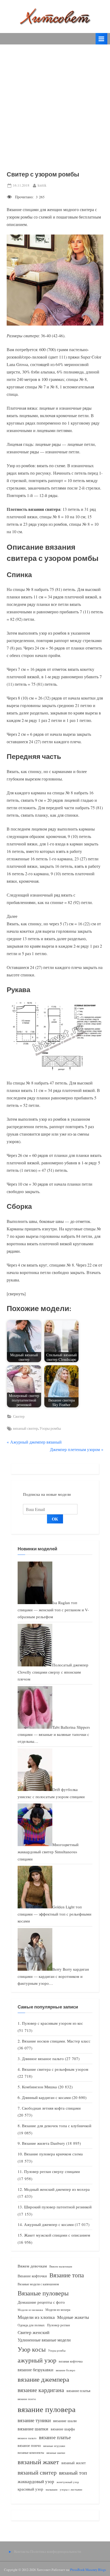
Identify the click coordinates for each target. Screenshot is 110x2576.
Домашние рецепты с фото (41, 2302)
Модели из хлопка (36, 2317)
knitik (42, 185)
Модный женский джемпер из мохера (57, 2189)
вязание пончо (27, 2399)
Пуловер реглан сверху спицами (52, 2171)
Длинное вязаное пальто (43, 2059)
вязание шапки (33, 2429)
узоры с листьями (71, 2489)
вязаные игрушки (54, 2446)
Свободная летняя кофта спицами (51, 2108)
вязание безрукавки (36, 2370)
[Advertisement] (55, 102)
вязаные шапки (56, 2453)
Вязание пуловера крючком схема (53, 2154)
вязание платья (78, 2391)
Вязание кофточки (32, 2276)
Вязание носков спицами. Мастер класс (56, 2041)
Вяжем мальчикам (61, 2266)
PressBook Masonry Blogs (88, 2570)
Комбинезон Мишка (39, 2087)
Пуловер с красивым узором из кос (52, 2023)
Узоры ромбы (50, 1428)
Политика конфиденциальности (56, 2552)
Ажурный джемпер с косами (49, 2224)
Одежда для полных (31, 2325)
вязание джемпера (43, 2379)
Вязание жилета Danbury (44, 2143)
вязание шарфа (63, 2429)
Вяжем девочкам (32, 2266)
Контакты (22, 2552)
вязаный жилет (74, 2463)
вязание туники (34, 2420)
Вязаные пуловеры (43, 2293)
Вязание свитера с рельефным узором (55, 2069)
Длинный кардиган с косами (46, 2097)
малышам (52, 2489)
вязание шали (65, 2421)
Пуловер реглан (58, 2325)
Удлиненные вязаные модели (44, 2340)
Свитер (19, 1416)
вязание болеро (66, 2370)
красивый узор (30, 2489)
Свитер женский (34, 2332)
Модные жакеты (73, 2317)
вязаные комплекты (31, 2453)
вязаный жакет (38, 2462)
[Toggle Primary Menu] (101, 39)
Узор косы (32, 2349)
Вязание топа (67, 2275)
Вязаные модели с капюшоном (38, 2284)
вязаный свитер (25, 1428)
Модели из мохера (58, 2310)
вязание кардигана (41, 2390)
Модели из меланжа (30, 2310)
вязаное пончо (29, 2445)
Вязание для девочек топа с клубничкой (57, 2126)
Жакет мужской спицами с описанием (57, 2235)
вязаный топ (73, 2473)
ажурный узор (37, 2360)
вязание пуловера (47, 2409)
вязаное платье (55, 2437)
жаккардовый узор (36, 2481)
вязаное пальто (27, 2438)
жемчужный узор (68, 2482)
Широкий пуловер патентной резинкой (58, 2207)
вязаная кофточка (71, 2361)
